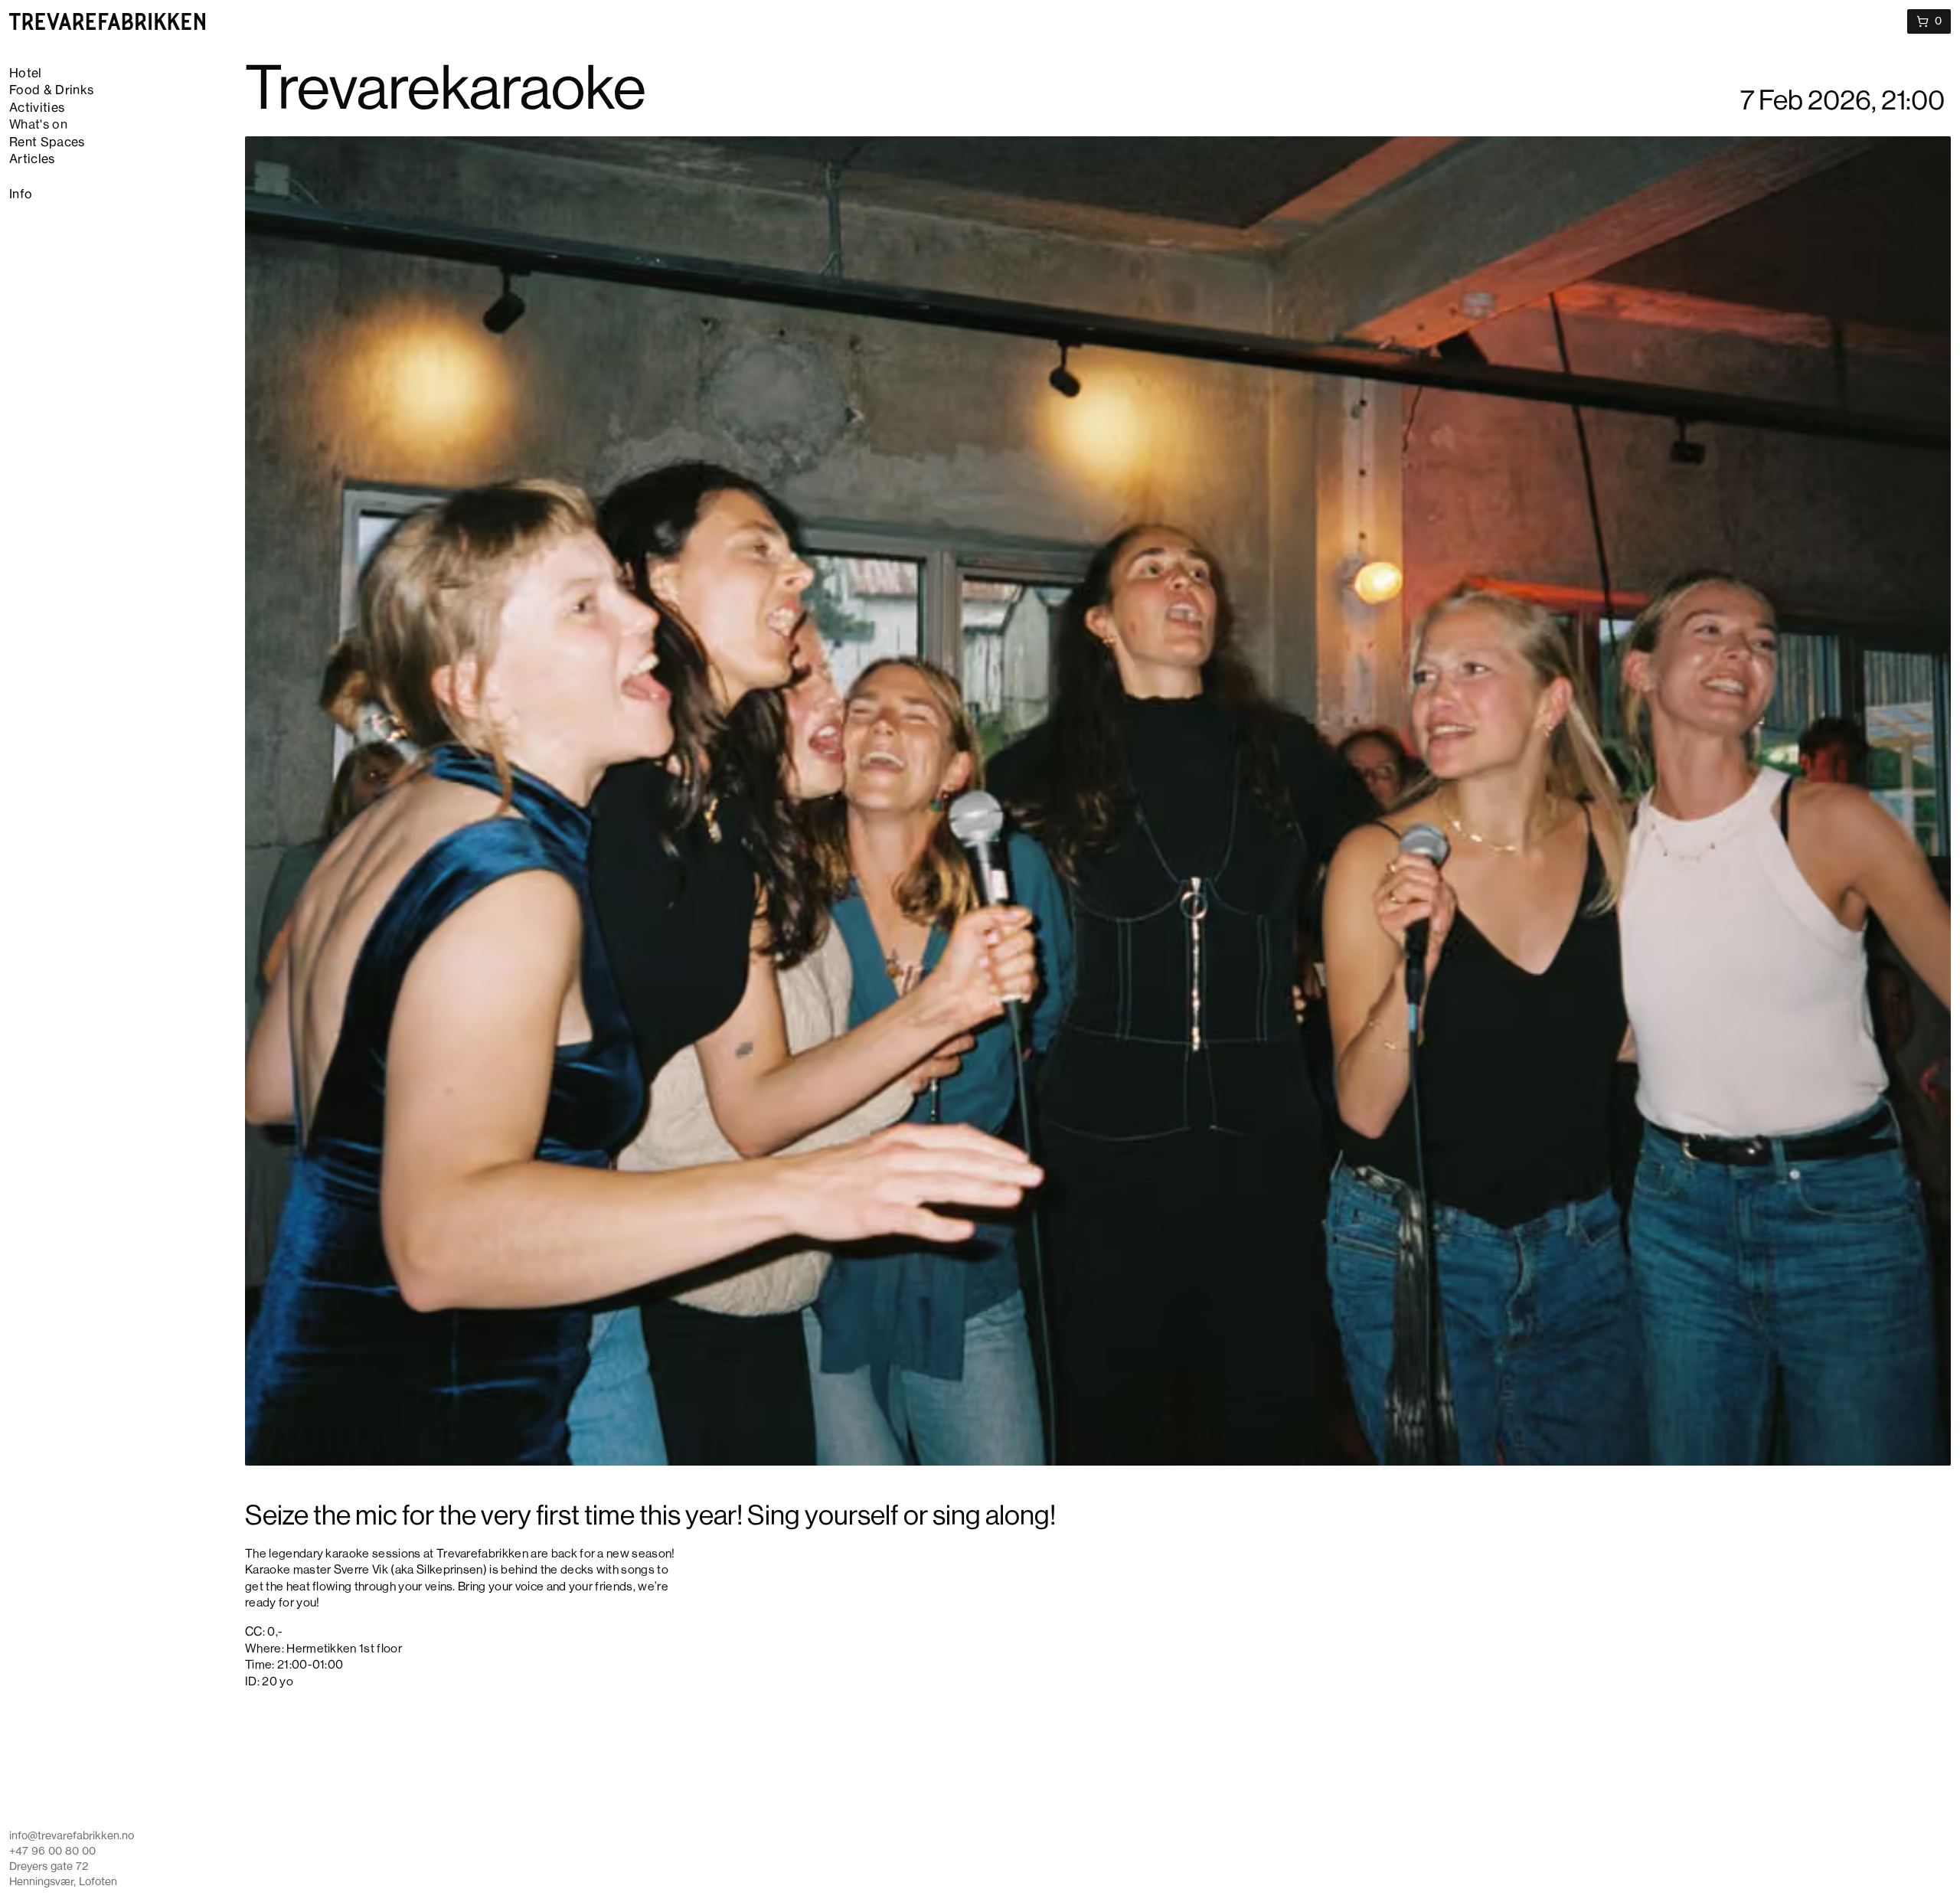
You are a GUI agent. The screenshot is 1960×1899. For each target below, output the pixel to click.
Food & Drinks (51, 91)
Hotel (26, 74)
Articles (32, 160)
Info (21, 195)
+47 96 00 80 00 (52, 1852)
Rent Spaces (47, 143)
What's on (38, 126)
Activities (37, 109)
